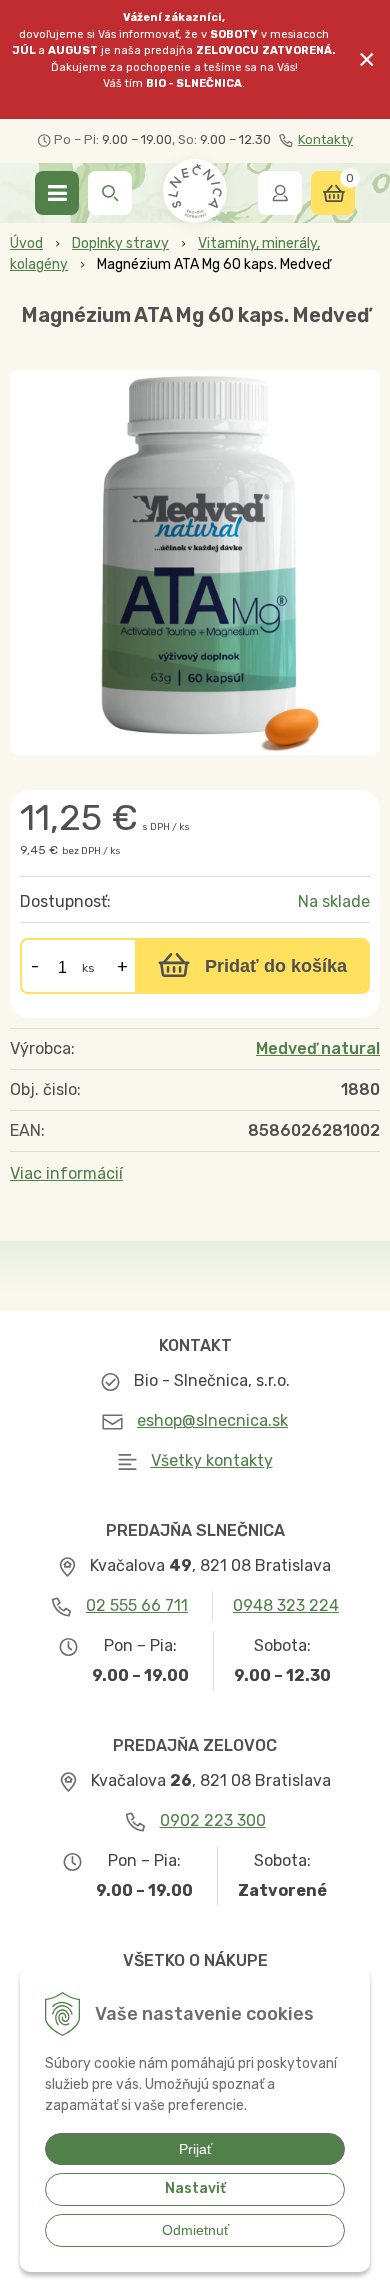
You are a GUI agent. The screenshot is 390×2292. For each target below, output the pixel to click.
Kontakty (325, 139)
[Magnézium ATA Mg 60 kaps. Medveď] (195, 562)
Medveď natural (318, 1048)
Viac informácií (66, 1173)
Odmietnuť (195, 2230)
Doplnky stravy (120, 243)
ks (88, 968)
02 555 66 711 (137, 1605)
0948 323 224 (286, 1605)
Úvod (26, 243)
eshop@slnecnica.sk (212, 1420)
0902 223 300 (213, 1820)
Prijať (195, 2149)
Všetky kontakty (212, 1460)
